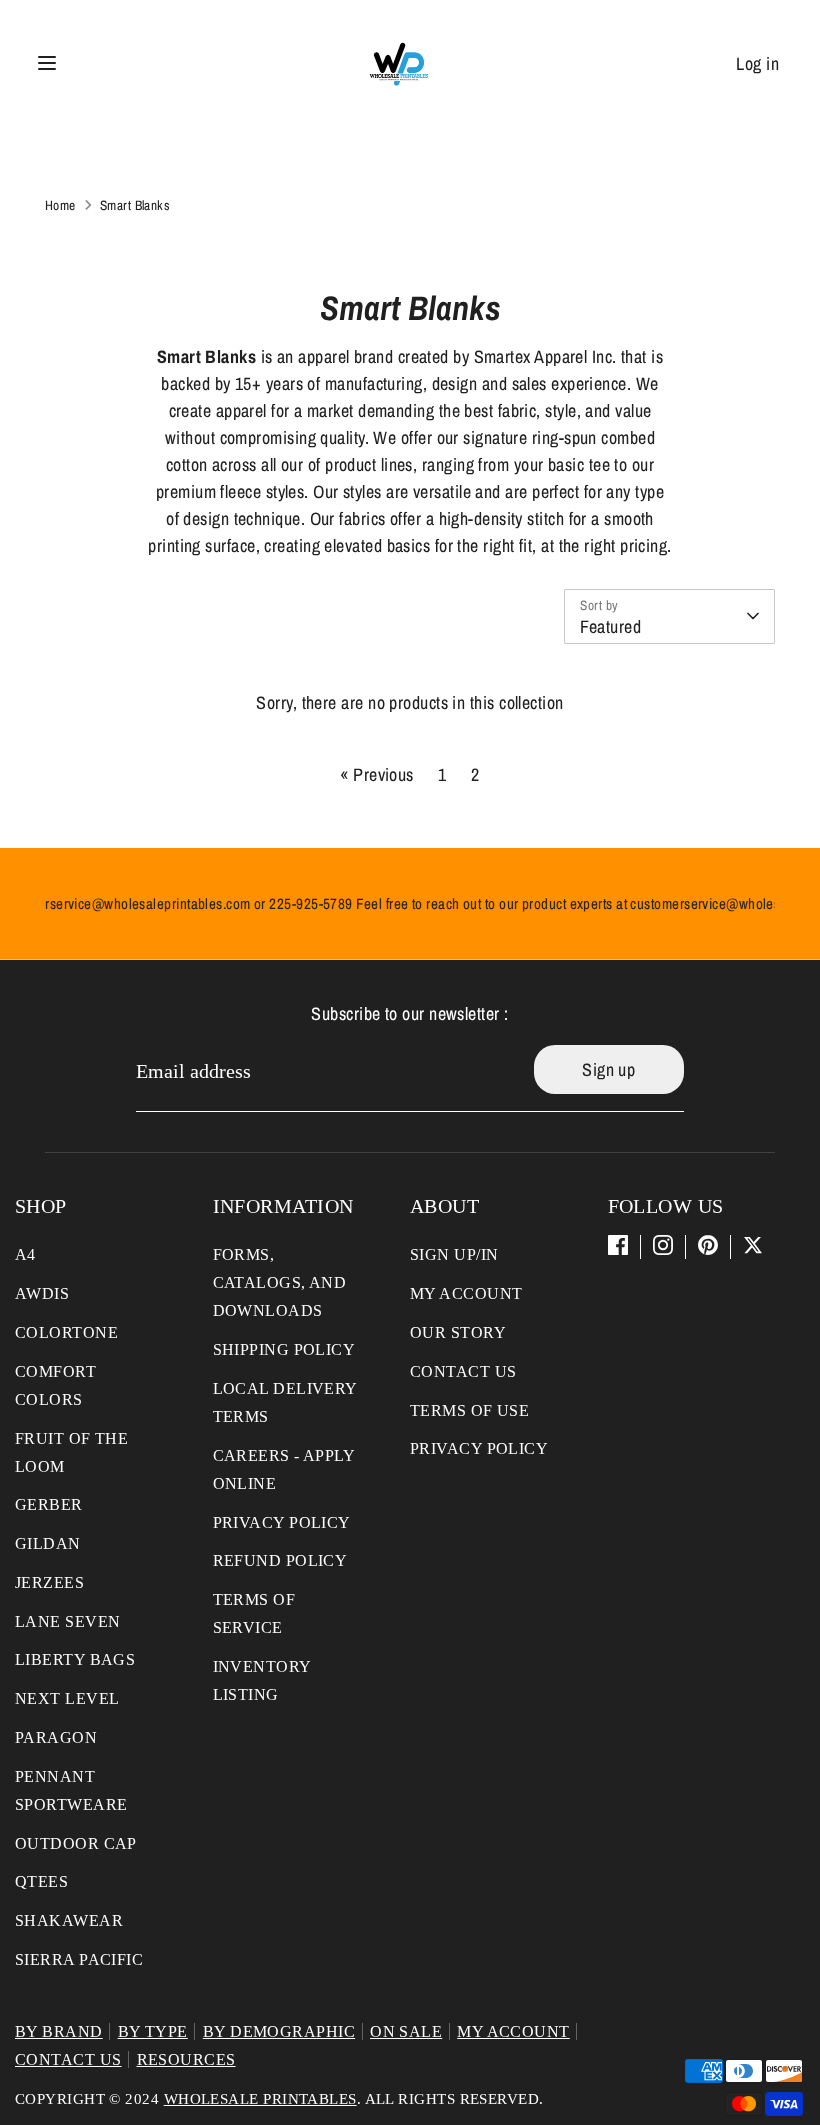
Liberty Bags (75, 1659)
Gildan (48, 1543)
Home (60, 205)
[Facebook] (618, 1245)
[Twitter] (753, 1245)
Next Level (67, 1698)
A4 (25, 1254)
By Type (153, 2031)
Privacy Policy (282, 1522)
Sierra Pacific (79, 1959)
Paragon (56, 1737)
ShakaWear (69, 1920)
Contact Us (463, 1371)
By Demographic (279, 2031)
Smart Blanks (135, 205)
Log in (757, 63)
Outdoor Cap (76, 1843)
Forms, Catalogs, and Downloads (280, 1282)
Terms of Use (469, 1410)
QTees (41, 1881)
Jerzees (49, 1582)
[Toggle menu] (47, 63)
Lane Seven (68, 1621)
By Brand (59, 2031)
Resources (186, 2059)
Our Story (458, 1332)
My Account (466, 1293)
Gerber (49, 1504)
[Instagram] (663, 1245)
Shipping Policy (284, 1349)
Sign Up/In (454, 1254)
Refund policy (280, 1560)
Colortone (66, 1332)
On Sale (406, 2031)
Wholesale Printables (260, 2099)
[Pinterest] (708, 1245)
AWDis (42, 1293)
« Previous (377, 774)
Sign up (608, 1069)
